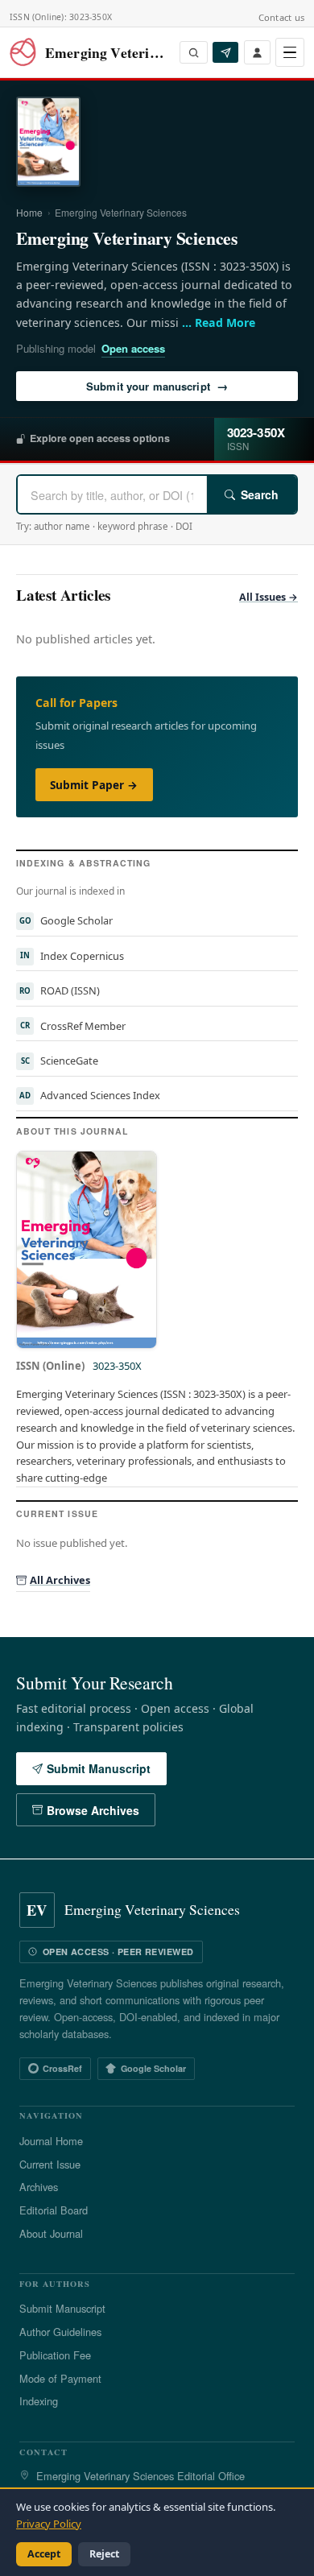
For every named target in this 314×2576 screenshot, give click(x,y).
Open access (133, 348)
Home (29, 212)
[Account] (257, 52)
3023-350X (117, 1366)
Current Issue (50, 2164)
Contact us (281, 17)
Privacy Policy (49, 2524)
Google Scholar (153, 2068)
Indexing (39, 2401)
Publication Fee (55, 2355)
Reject (104, 2554)
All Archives (60, 1580)
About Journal (51, 2233)
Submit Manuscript (99, 1768)
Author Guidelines (60, 2332)
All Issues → (269, 597)
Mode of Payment (60, 2378)
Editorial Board (54, 2210)
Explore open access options (100, 438)
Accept (44, 2554)
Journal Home (51, 2141)
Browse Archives (93, 1810)
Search (260, 494)
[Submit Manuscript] (225, 52)
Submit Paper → (94, 785)
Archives (39, 2187)
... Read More (219, 323)
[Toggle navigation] (290, 52)
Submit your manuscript (157, 386)
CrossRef (62, 2068)
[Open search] (194, 52)
